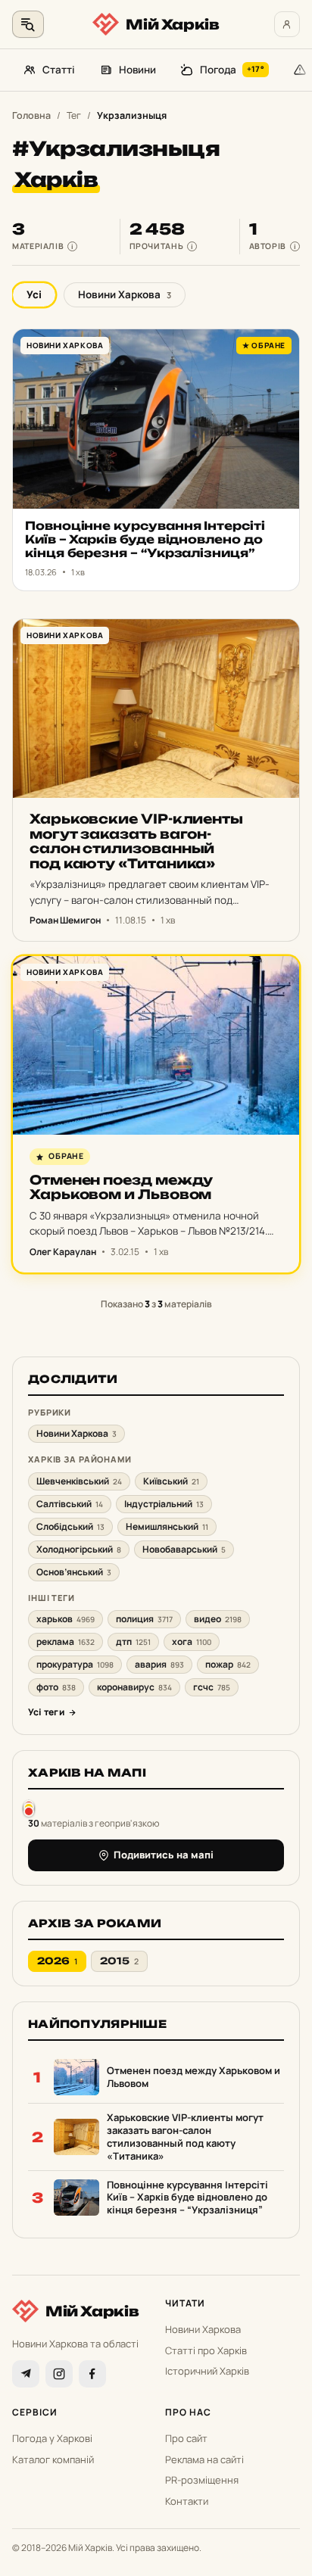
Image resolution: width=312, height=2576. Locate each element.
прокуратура (75, 1664)
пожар (228, 1664)
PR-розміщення (202, 2480)
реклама (66, 1642)
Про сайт (186, 2438)
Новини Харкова (125, 294)
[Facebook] (92, 2374)
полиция (144, 1619)
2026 (57, 1961)
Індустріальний (164, 1504)
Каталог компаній (53, 2459)
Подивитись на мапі (164, 1855)
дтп (133, 1642)
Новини (137, 70)
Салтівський (70, 1504)
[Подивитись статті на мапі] (29, 1808)
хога (192, 1642)
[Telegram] (26, 2374)
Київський (171, 1481)
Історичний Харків (207, 2371)
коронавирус (134, 1687)
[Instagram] (59, 2374)
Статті (59, 70)
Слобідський (70, 1526)
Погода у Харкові (52, 2438)
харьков (66, 1619)
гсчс (212, 1687)
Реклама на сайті (204, 2459)
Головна (31, 115)
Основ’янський (74, 1572)
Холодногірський (79, 1549)
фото (56, 1687)
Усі (34, 294)
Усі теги (46, 1712)
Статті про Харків (206, 2350)
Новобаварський (184, 1549)
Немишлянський (167, 1526)
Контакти (187, 2501)
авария (159, 1664)
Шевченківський (79, 1481)
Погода (232, 70)
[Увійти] (287, 24)
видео (218, 1619)
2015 (119, 1961)
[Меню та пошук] (28, 24)
